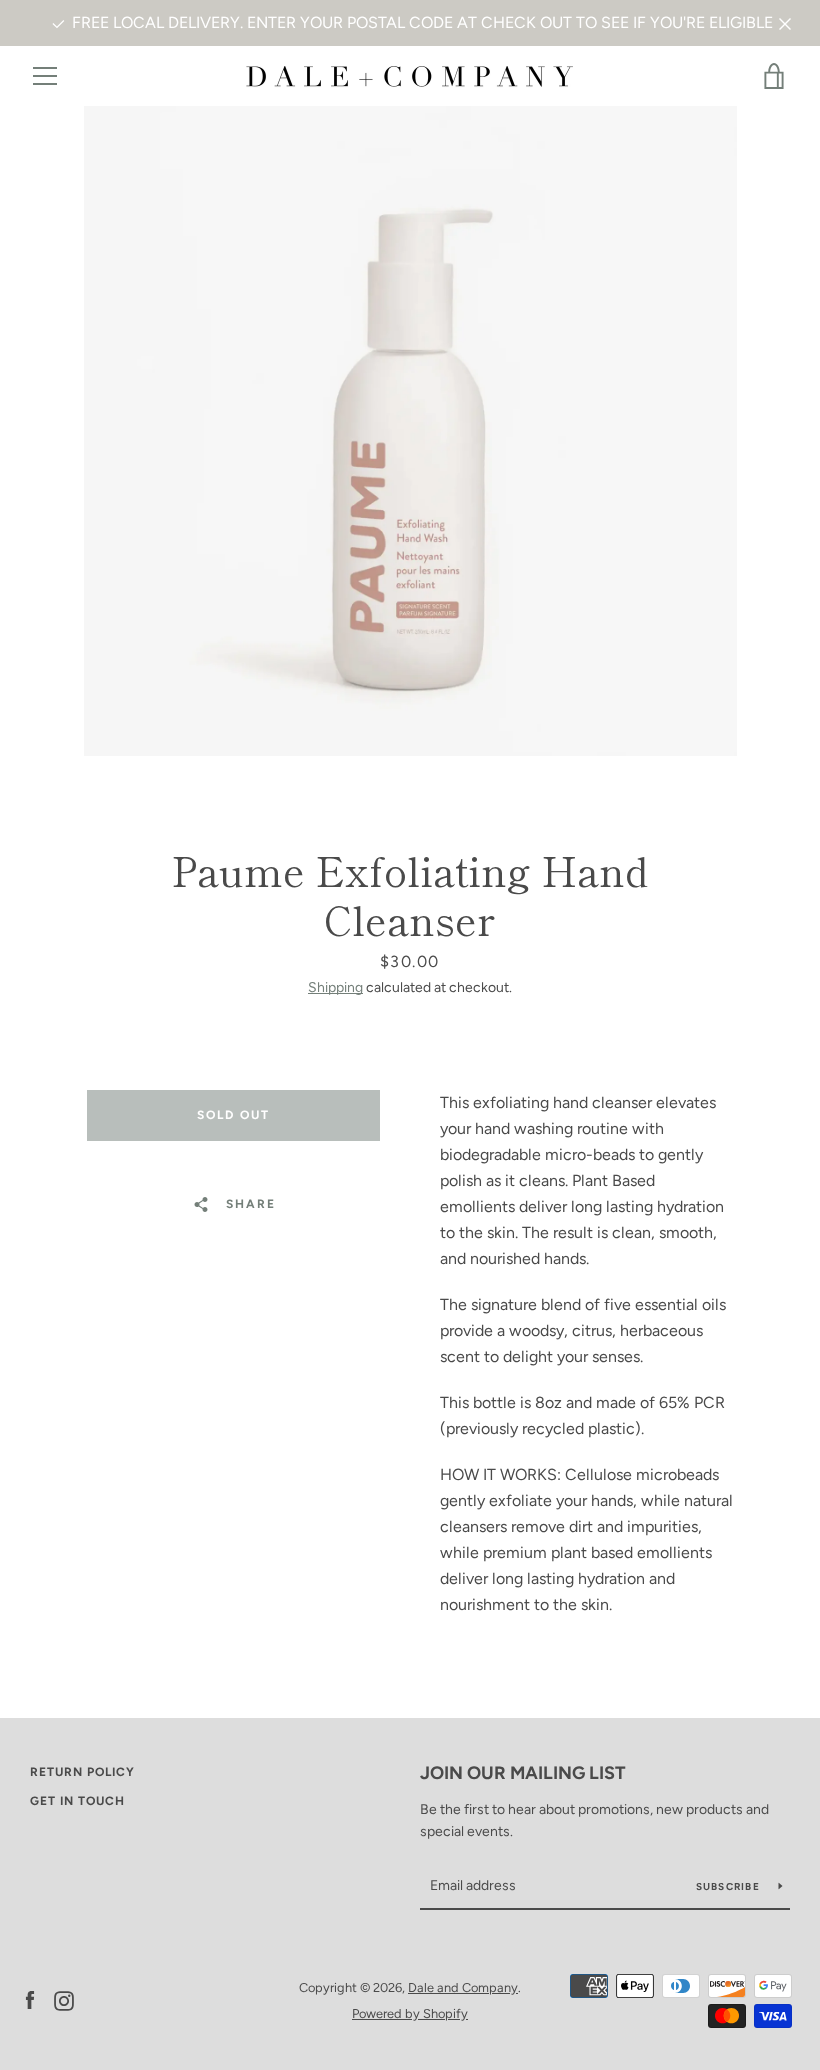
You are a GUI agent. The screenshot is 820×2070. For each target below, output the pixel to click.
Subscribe (730, 1886)
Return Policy (82, 1772)
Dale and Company (463, 1987)
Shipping (335, 987)
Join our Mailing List (523, 1773)
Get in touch (77, 1801)
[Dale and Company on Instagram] (64, 1999)
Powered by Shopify (410, 2013)
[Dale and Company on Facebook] (30, 1999)
